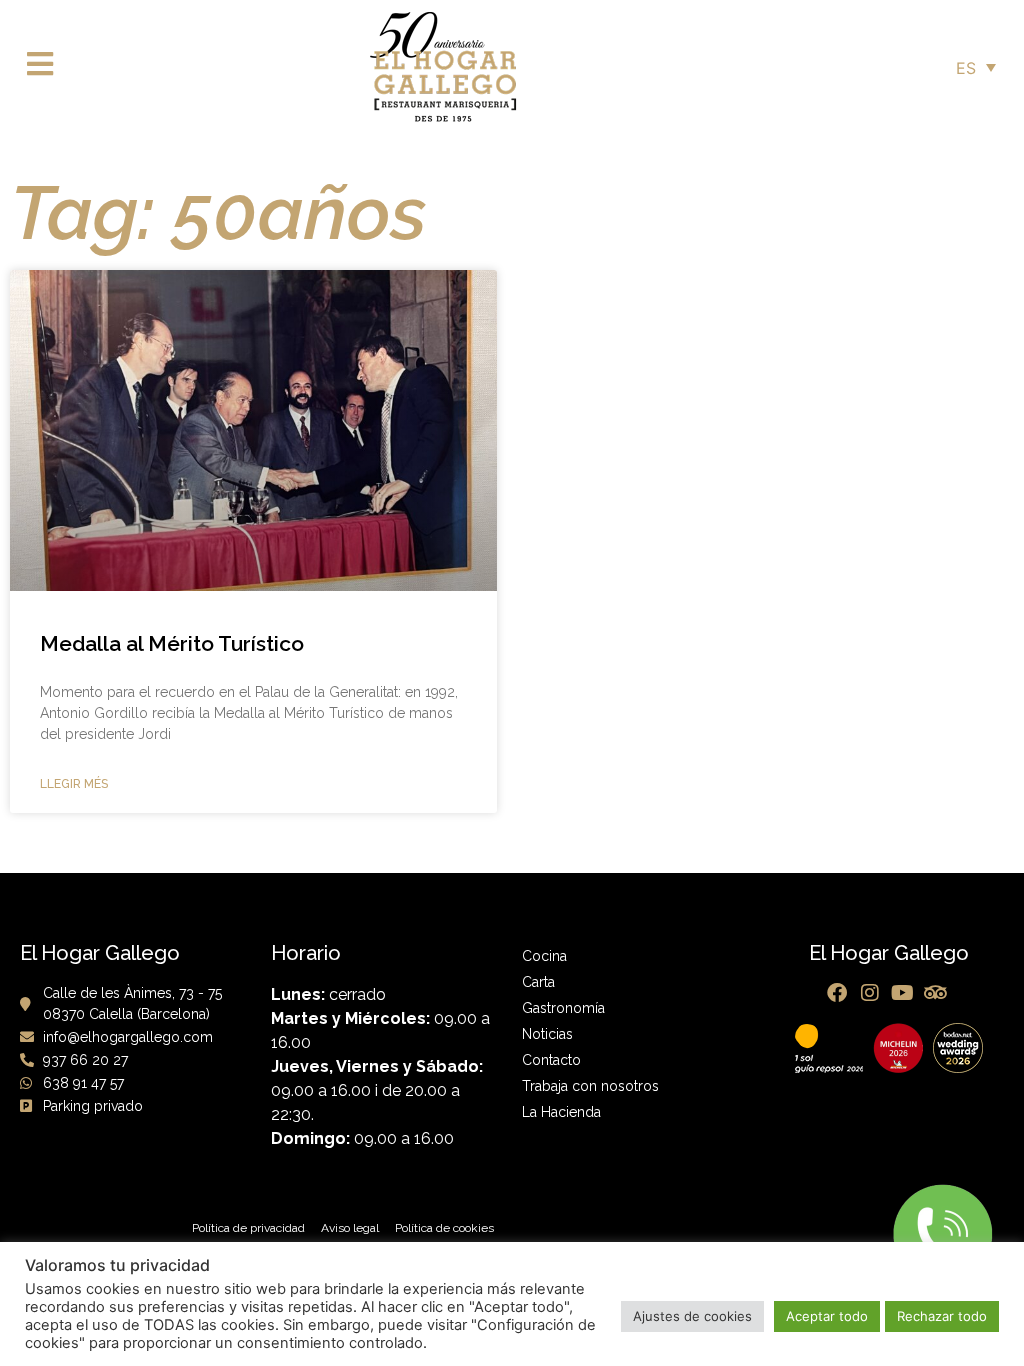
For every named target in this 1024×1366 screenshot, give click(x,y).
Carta (538, 982)
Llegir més (74, 784)
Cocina (544, 956)
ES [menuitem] (966, 68)
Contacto (551, 1060)
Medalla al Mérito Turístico (172, 643)
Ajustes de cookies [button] (692, 1316)
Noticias (547, 1034)
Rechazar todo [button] (942, 1316)
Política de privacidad (248, 1228)
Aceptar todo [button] (827, 1316)
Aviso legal (350, 1228)
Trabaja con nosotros (590, 1086)
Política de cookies (444, 1228)
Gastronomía (563, 1008)
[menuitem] (976, 67)
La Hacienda (561, 1112)
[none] (976, 67)
